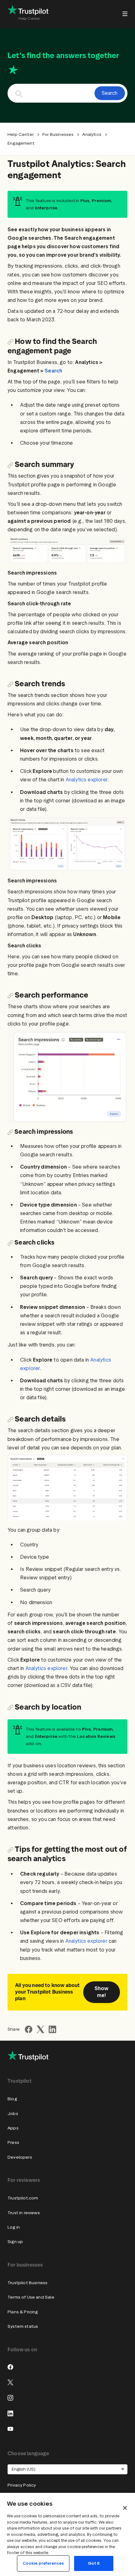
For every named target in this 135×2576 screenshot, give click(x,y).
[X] (10, 2382)
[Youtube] (10, 2429)
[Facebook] (10, 2367)
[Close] (125, 2508)
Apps (13, 2128)
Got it (94, 2563)
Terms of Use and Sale (31, 2297)
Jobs (13, 2114)
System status (23, 2326)
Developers (20, 2157)
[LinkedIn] (10, 2413)
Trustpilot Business (27, 2283)
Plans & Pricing (23, 2312)
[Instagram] (10, 2398)
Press (13, 2142)
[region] (67, 2534)
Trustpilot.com (23, 2198)
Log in (14, 2227)
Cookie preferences (43, 2563)
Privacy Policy (22, 2485)
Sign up (15, 2242)
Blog (12, 2099)
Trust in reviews (24, 2213)
